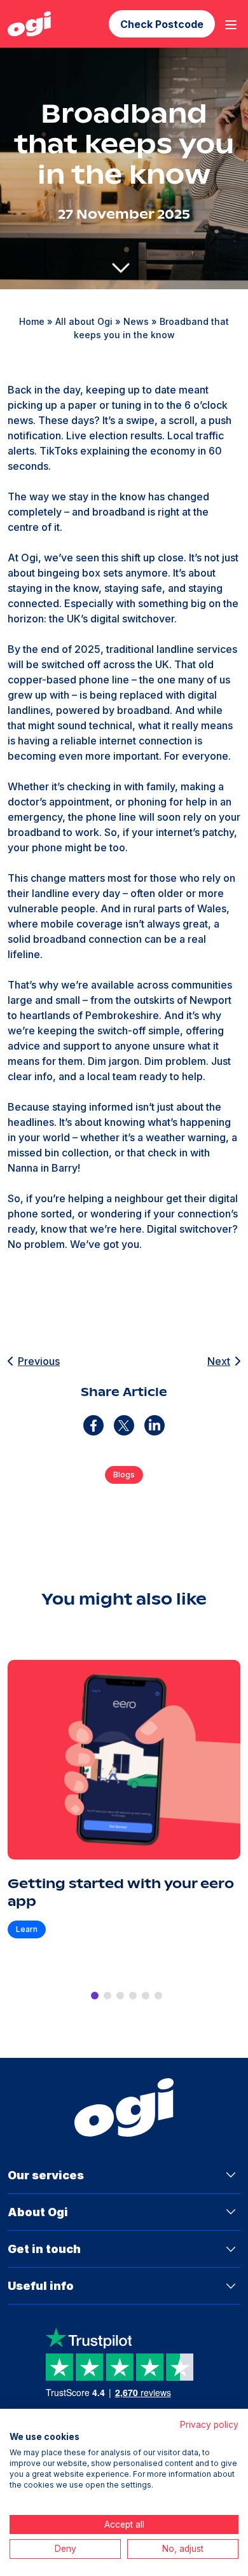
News (136, 321)
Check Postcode (162, 24)
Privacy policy (209, 2425)
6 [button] (158, 1996)
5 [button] (146, 1996)
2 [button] (107, 1996)
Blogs (124, 1475)
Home (32, 321)
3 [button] (120, 1996)
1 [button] (95, 1996)
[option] (124, 1811)
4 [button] (133, 1996)
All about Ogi (84, 321)
